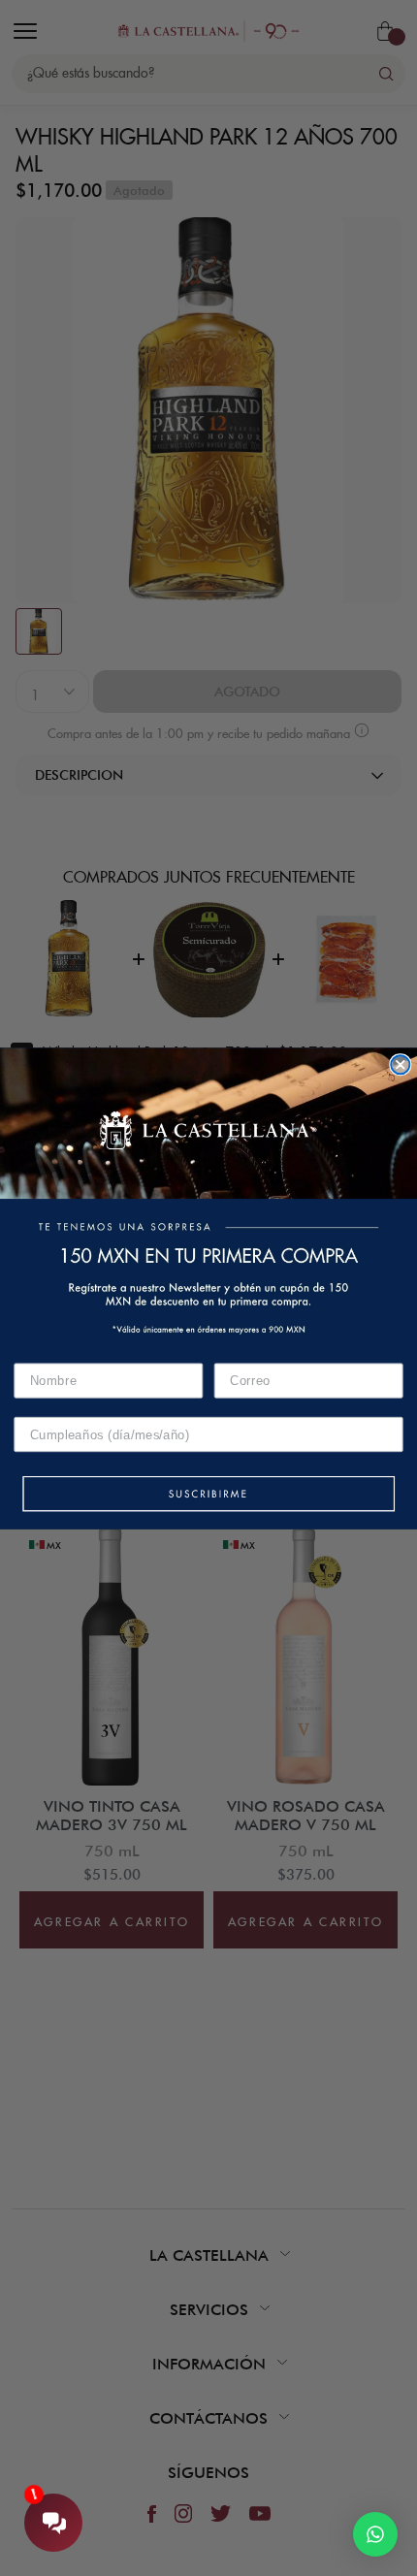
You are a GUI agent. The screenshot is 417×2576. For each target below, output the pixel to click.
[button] (208, 1495)
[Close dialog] (400, 1064)
